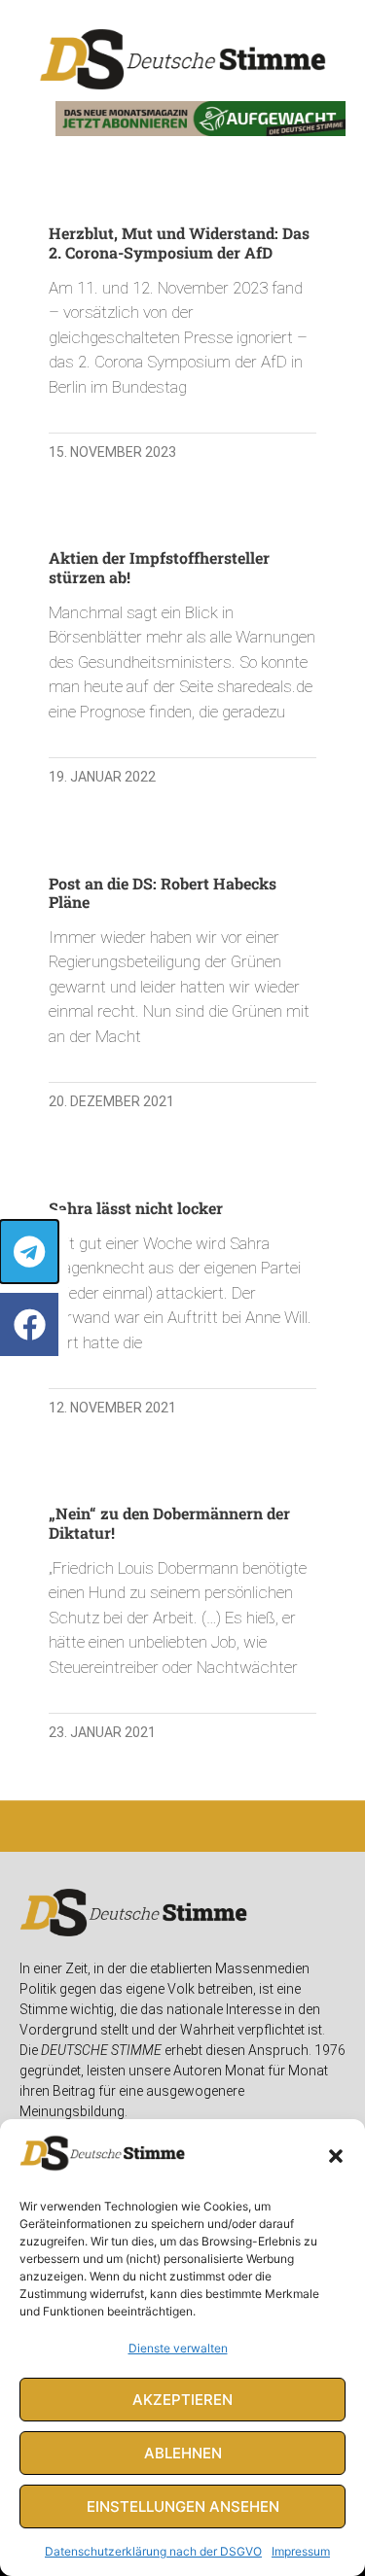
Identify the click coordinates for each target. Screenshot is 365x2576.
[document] (182, 1288)
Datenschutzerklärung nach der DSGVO (153, 2551)
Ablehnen (183, 2453)
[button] (336, 2156)
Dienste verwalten (178, 2348)
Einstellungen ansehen (183, 2506)
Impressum (301, 2551)
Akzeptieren (182, 2400)
